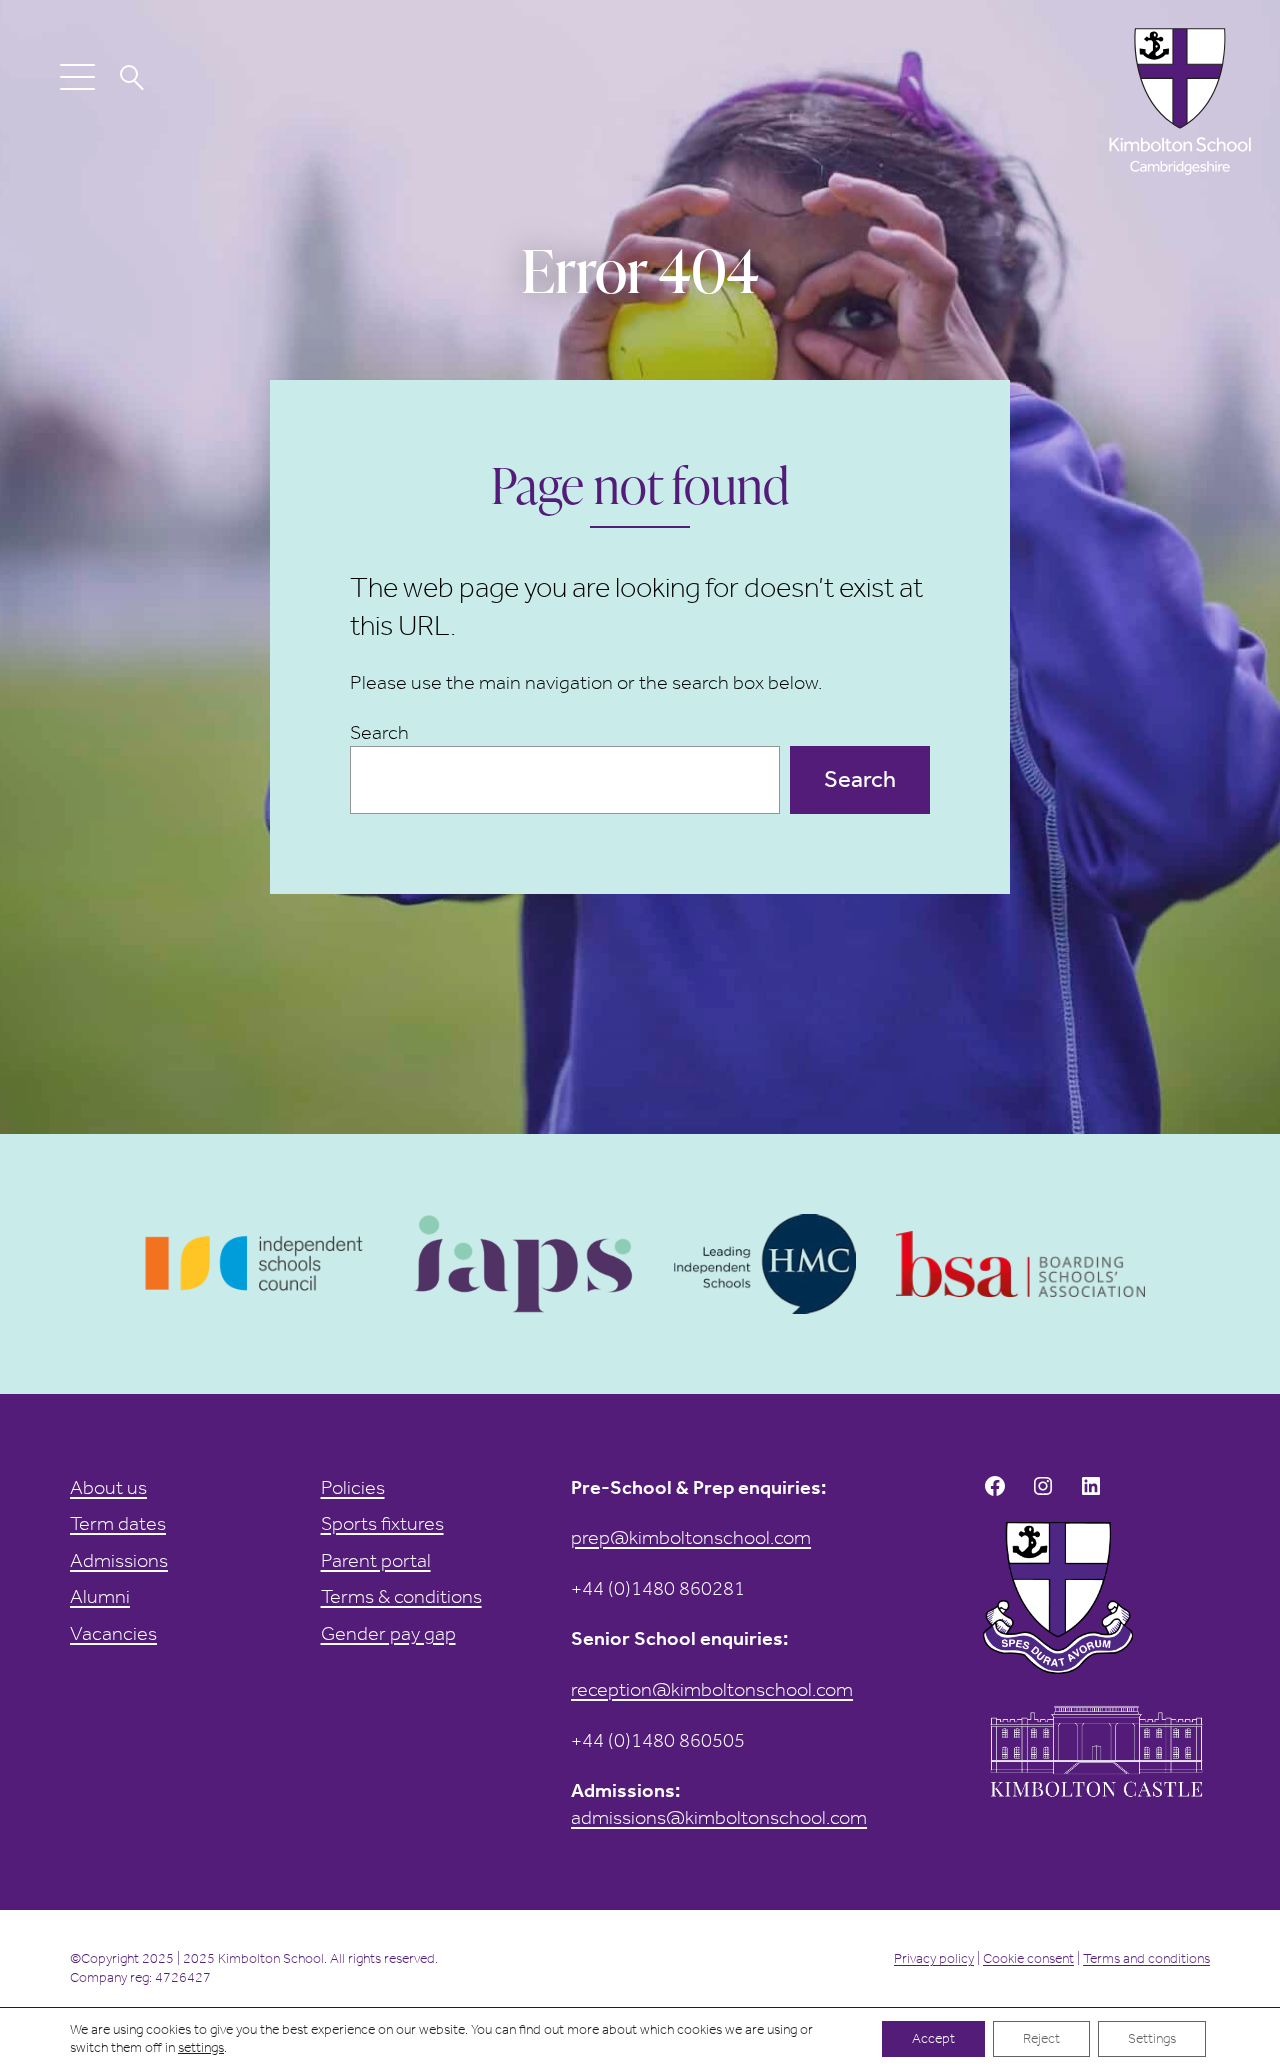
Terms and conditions (1146, 1958)
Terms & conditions (401, 1596)
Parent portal (376, 1560)
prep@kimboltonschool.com (691, 1537)
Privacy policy (934, 1958)
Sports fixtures (382, 1523)
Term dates (118, 1523)
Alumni (100, 1596)
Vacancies (113, 1633)
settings (201, 2047)
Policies (353, 1487)
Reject (1041, 2038)
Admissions (119, 1560)
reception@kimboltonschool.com (712, 1689)
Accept (933, 2038)
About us (108, 1487)
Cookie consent (1028, 1958)
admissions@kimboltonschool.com (719, 1817)
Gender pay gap (388, 1633)
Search (379, 732)
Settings (1152, 2038)
